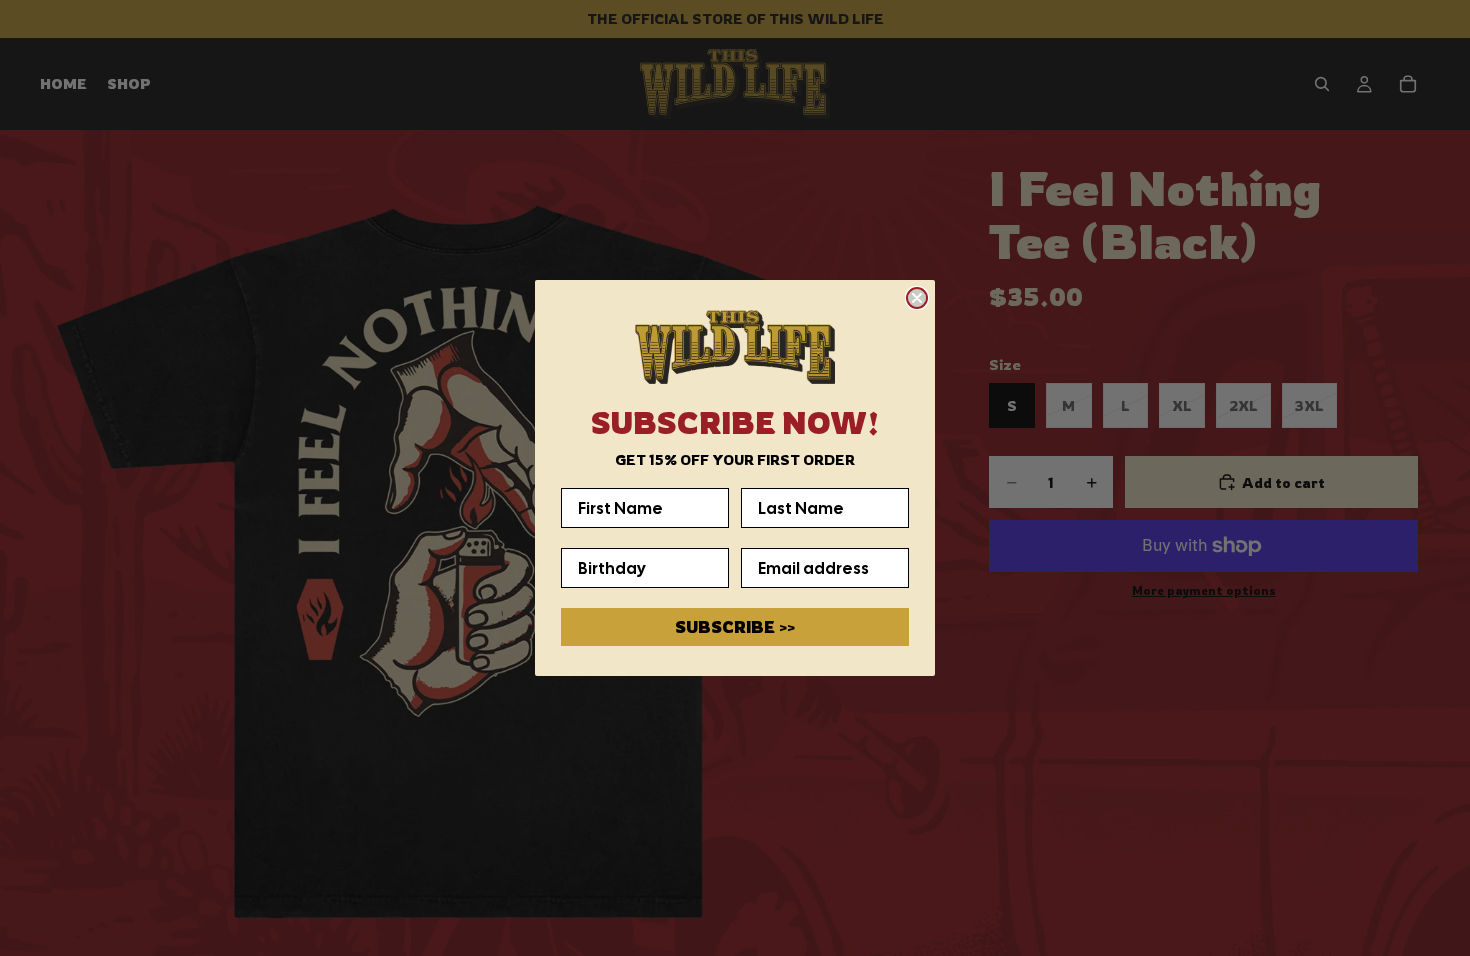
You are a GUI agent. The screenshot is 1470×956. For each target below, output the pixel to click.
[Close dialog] (917, 298)
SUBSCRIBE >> (735, 627)
